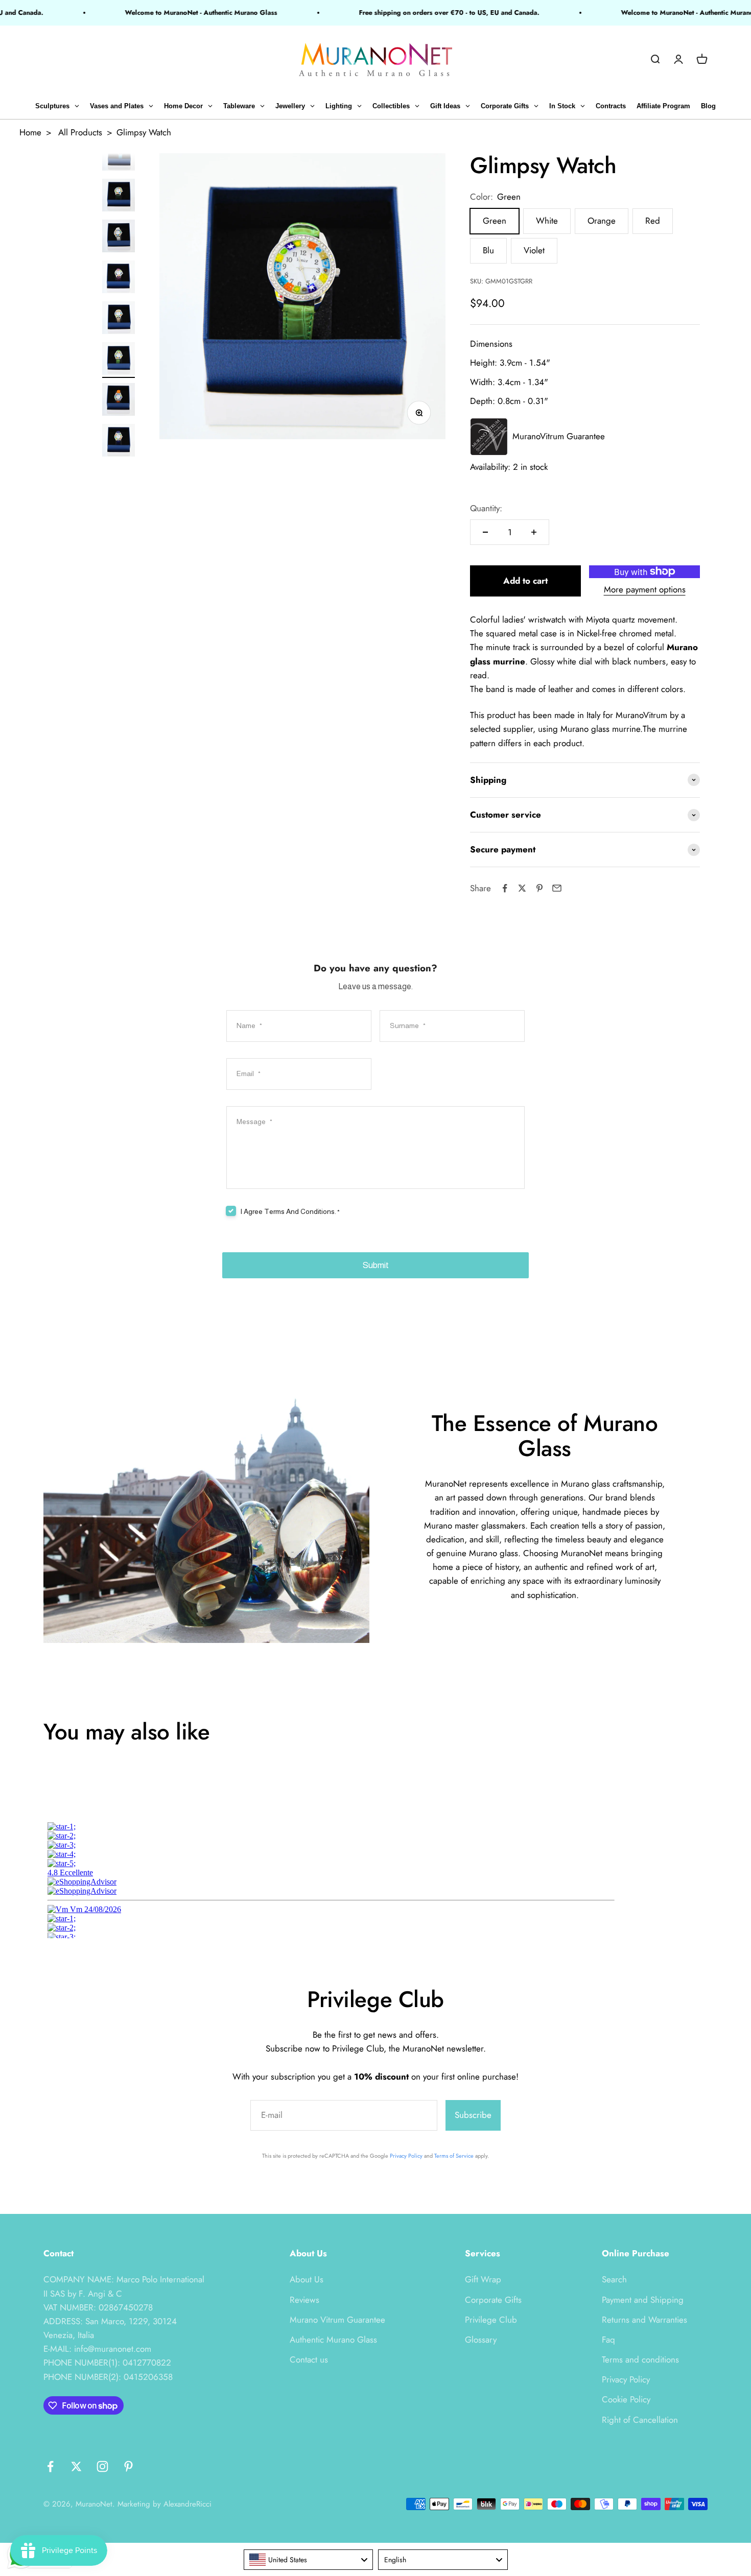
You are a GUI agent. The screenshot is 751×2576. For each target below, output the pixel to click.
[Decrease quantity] (485, 532)
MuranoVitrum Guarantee (559, 436)
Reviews (304, 2300)
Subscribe (473, 2115)
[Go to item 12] (119, 401)
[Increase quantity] (534, 532)
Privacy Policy (406, 2156)
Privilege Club (491, 2320)
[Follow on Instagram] (102, 2466)
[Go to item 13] (119, 442)
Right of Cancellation (640, 2420)
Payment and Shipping (643, 2300)
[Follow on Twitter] (76, 2466)
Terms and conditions (640, 2359)
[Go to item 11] (119, 360)
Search (614, 2279)
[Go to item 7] (119, 197)
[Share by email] (557, 888)
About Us (307, 2279)
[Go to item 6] (119, 156)
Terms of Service (454, 2156)
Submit (376, 1265)
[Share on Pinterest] (539, 888)
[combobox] (309, 2560)
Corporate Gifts (493, 2300)
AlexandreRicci (187, 2504)
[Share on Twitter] (522, 888)
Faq (608, 2340)
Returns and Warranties (644, 2320)
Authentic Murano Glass (333, 2340)
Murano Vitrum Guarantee (337, 2320)
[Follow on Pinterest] (128, 2466)
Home (30, 132)
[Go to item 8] (119, 237)
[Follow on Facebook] (50, 2466)
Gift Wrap (483, 2279)
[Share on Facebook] (505, 888)
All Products (80, 132)
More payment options (645, 589)
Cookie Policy (626, 2399)
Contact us (309, 2359)
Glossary (481, 2340)
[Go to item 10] (119, 319)
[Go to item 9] (119, 278)
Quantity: (486, 508)
